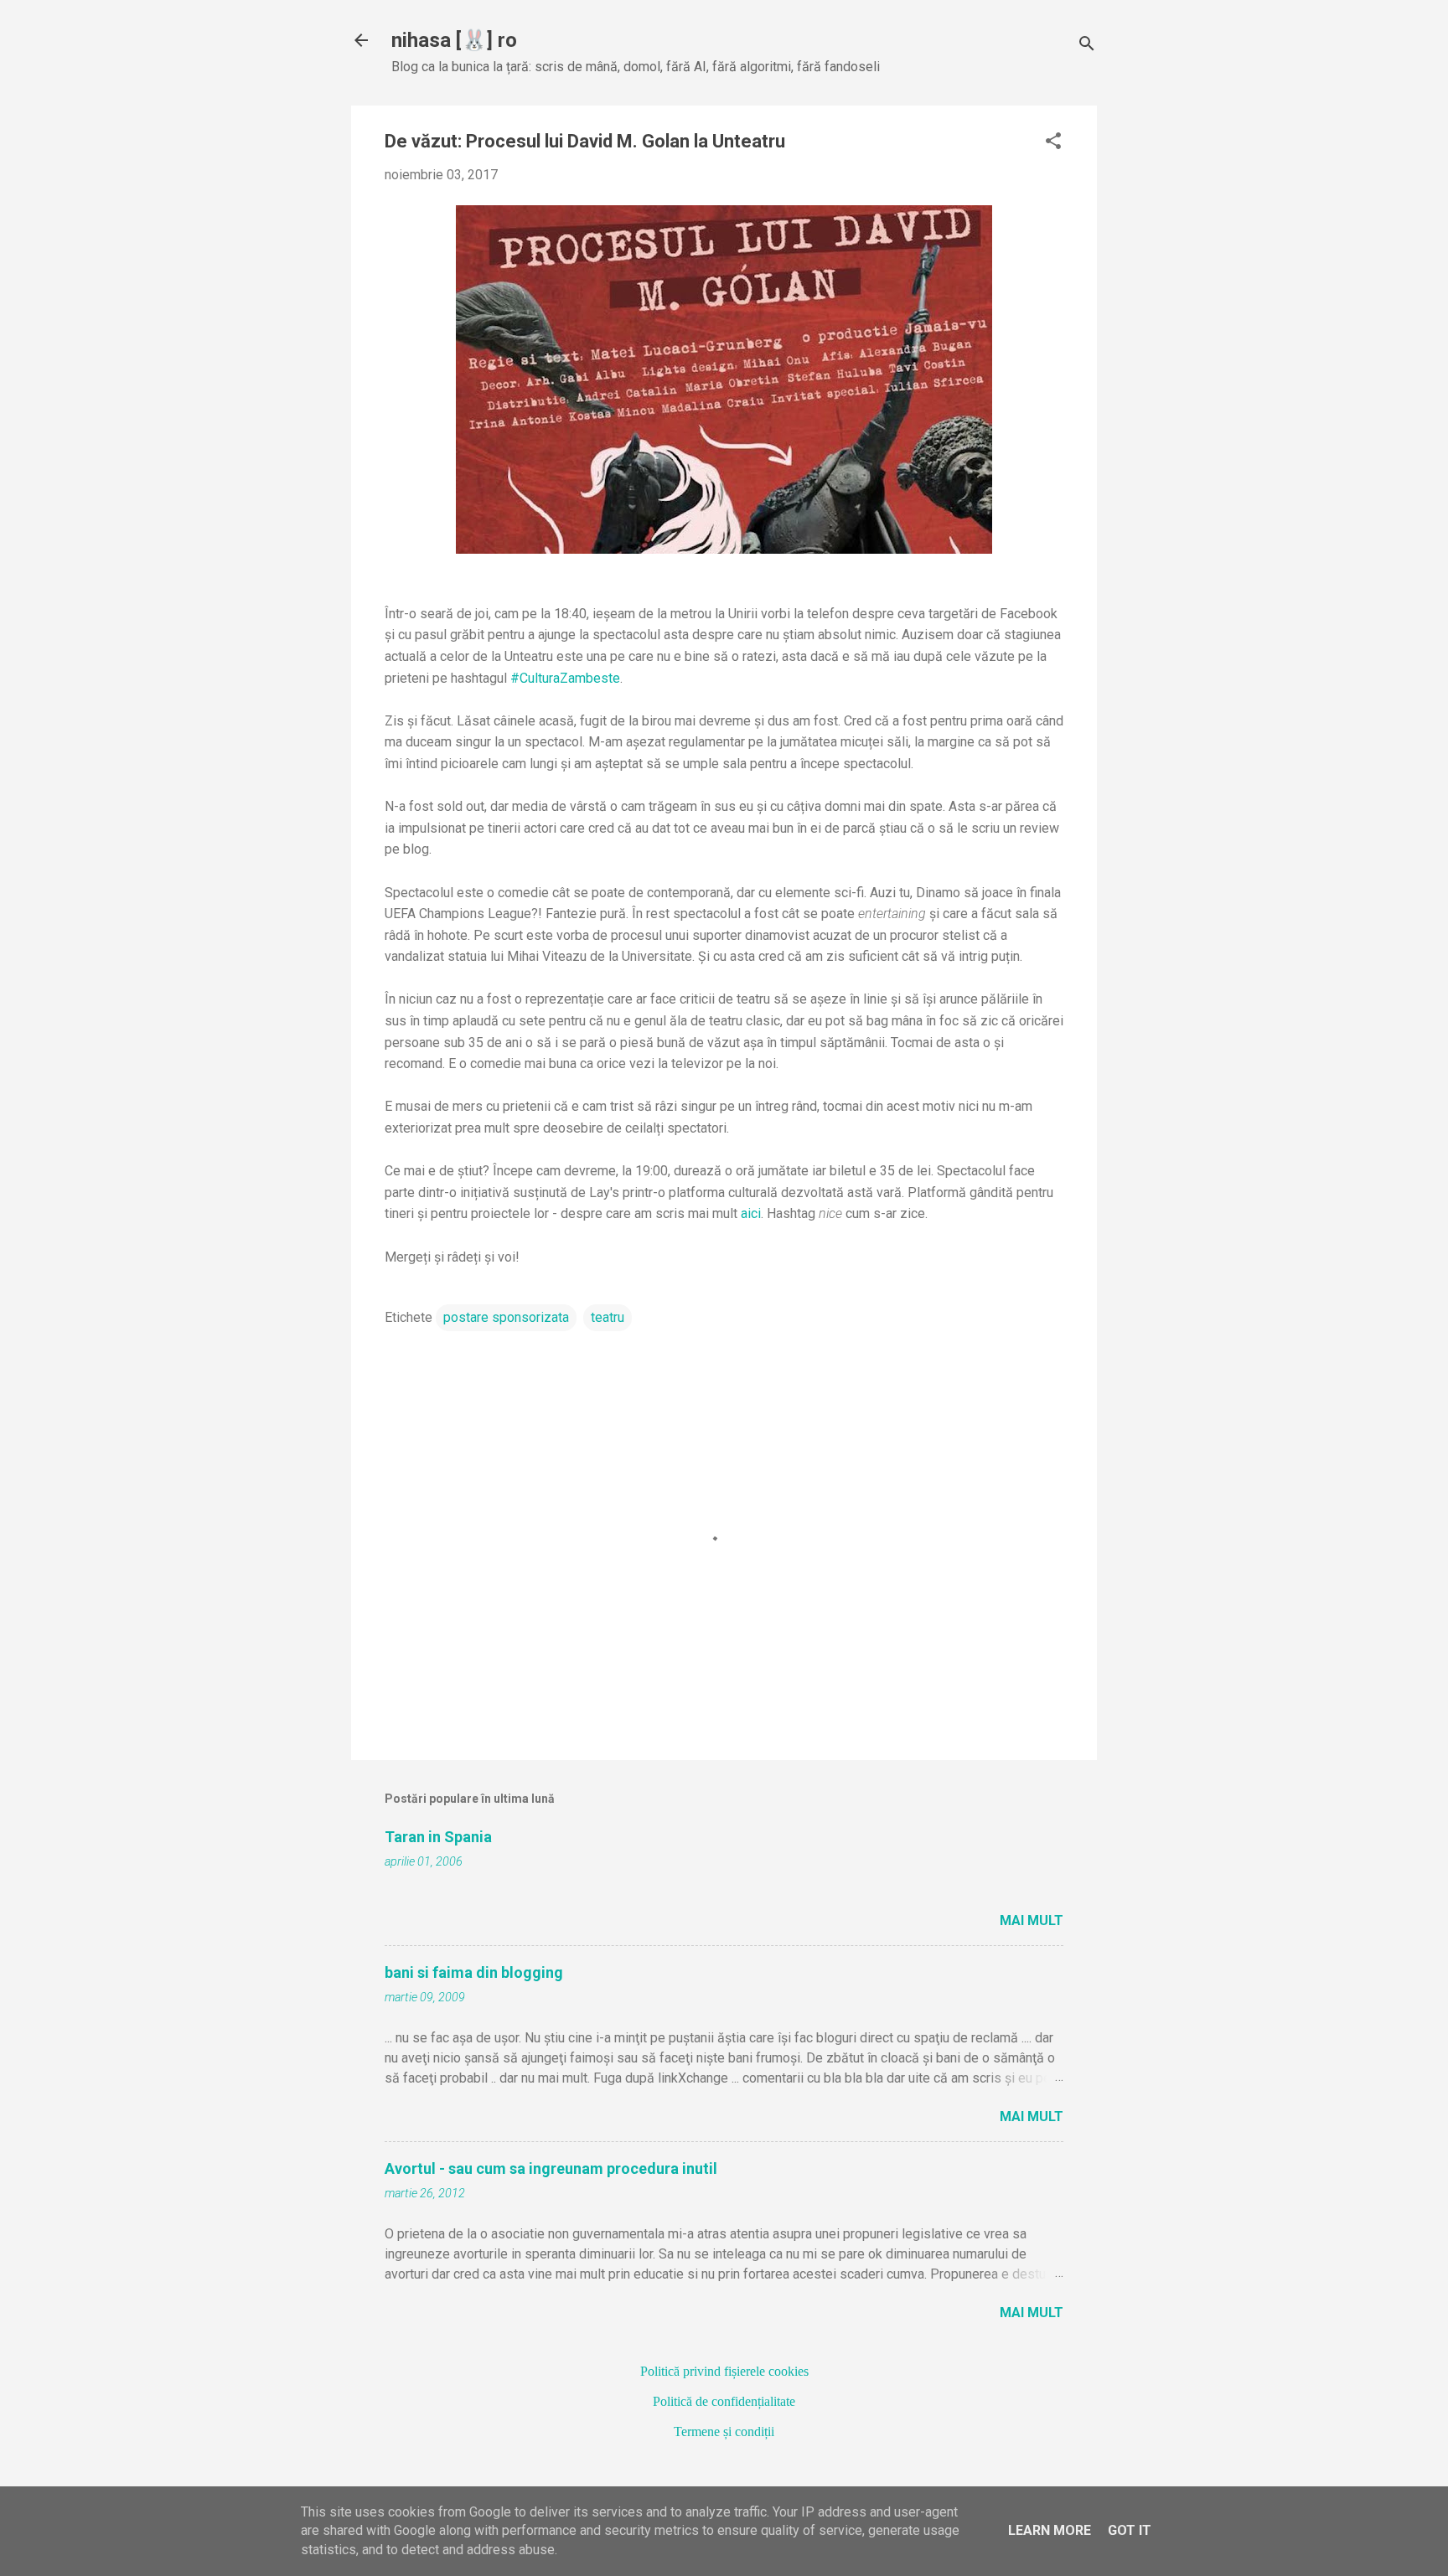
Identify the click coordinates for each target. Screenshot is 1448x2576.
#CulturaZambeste (565, 678)
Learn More (1050, 2530)
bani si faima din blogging (474, 1972)
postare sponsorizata (506, 1317)
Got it (1130, 2530)
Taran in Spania (438, 1837)
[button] (1053, 142)
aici (751, 1213)
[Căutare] (1087, 46)
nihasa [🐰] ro (454, 40)
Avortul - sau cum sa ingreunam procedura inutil (551, 2168)
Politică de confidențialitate (724, 2401)
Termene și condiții (724, 2431)
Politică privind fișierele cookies (724, 2371)
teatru (608, 1317)
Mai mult (1032, 1920)
